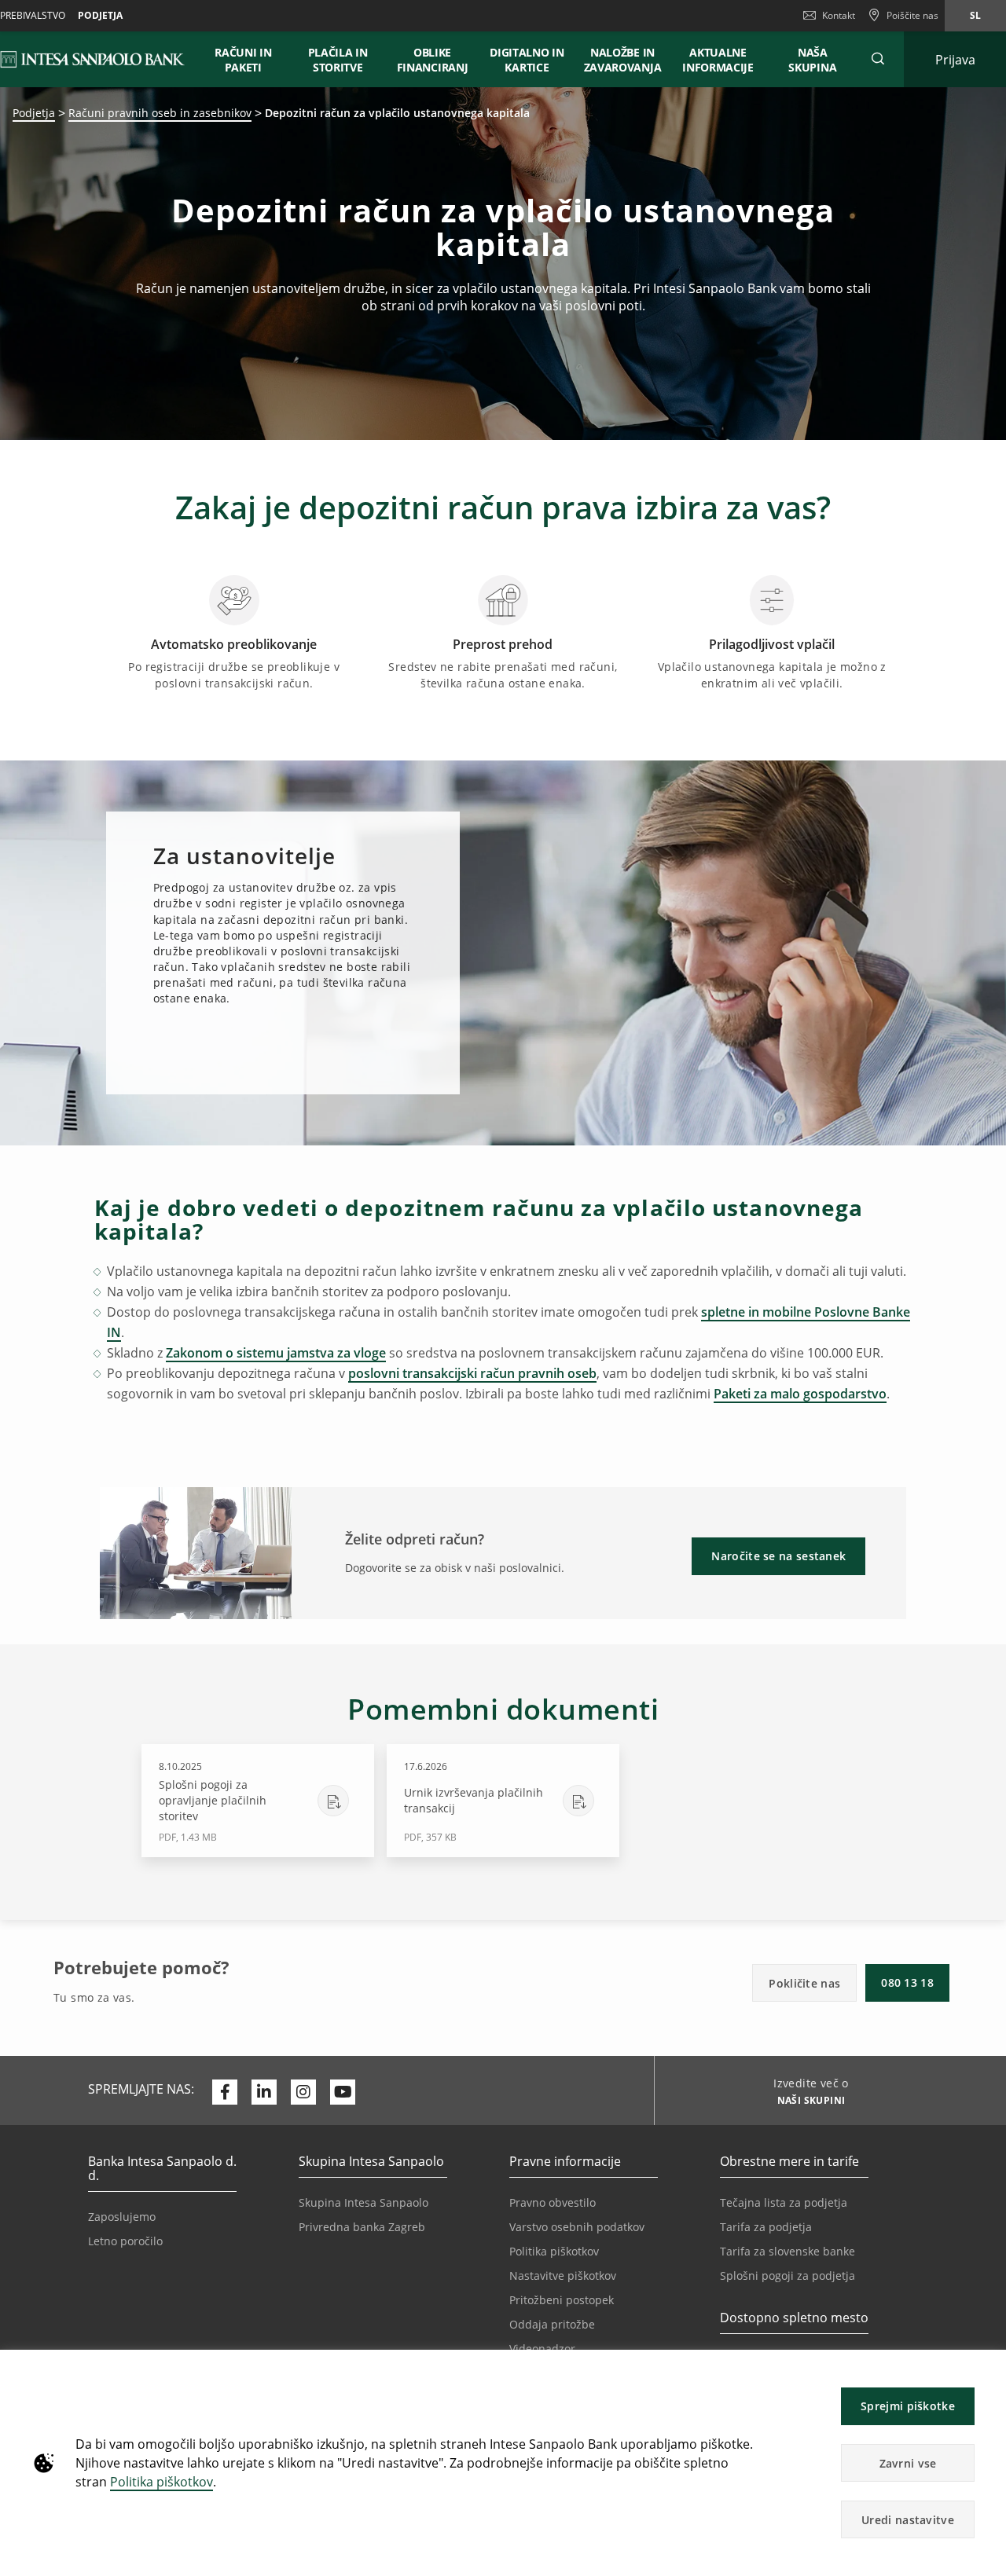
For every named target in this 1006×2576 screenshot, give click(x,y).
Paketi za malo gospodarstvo (800, 1394)
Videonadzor (542, 2349)
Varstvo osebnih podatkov (577, 2227)
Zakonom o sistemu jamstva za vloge (276, 1353)
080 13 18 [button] (907, 1982)
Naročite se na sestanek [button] (778, 1556)
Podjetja (100, 15)
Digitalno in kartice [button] (527, 60)
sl (975, 15)
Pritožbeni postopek (562, 2300)
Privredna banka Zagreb (362, 2227)
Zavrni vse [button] (908, 2463)
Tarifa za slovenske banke (788, 2251)
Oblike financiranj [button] (433, 60)
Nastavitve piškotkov (563, 2276)
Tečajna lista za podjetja (784, 2202)
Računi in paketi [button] (243, 60)
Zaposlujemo (122, 2217)
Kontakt (839, 15)
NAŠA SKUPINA (812, 60)
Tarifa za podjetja (766, 2227)
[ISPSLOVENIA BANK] (93, 59)
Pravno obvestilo (553, 2202)
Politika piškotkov (162, 2482)
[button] (987, 2370)
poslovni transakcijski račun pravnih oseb (472, 1373)
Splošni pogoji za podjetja (788, 2276)
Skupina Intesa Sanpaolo (363, 2202)
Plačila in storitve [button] (338, 60)
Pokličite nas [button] (804, 1983)
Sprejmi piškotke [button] (908, 2406)
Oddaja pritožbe (552, 2324)
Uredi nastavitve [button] (908, 2520)
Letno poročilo (125, 2241)
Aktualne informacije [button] (718, 60)
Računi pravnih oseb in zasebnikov (160, 113)
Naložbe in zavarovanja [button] (623, 60)
